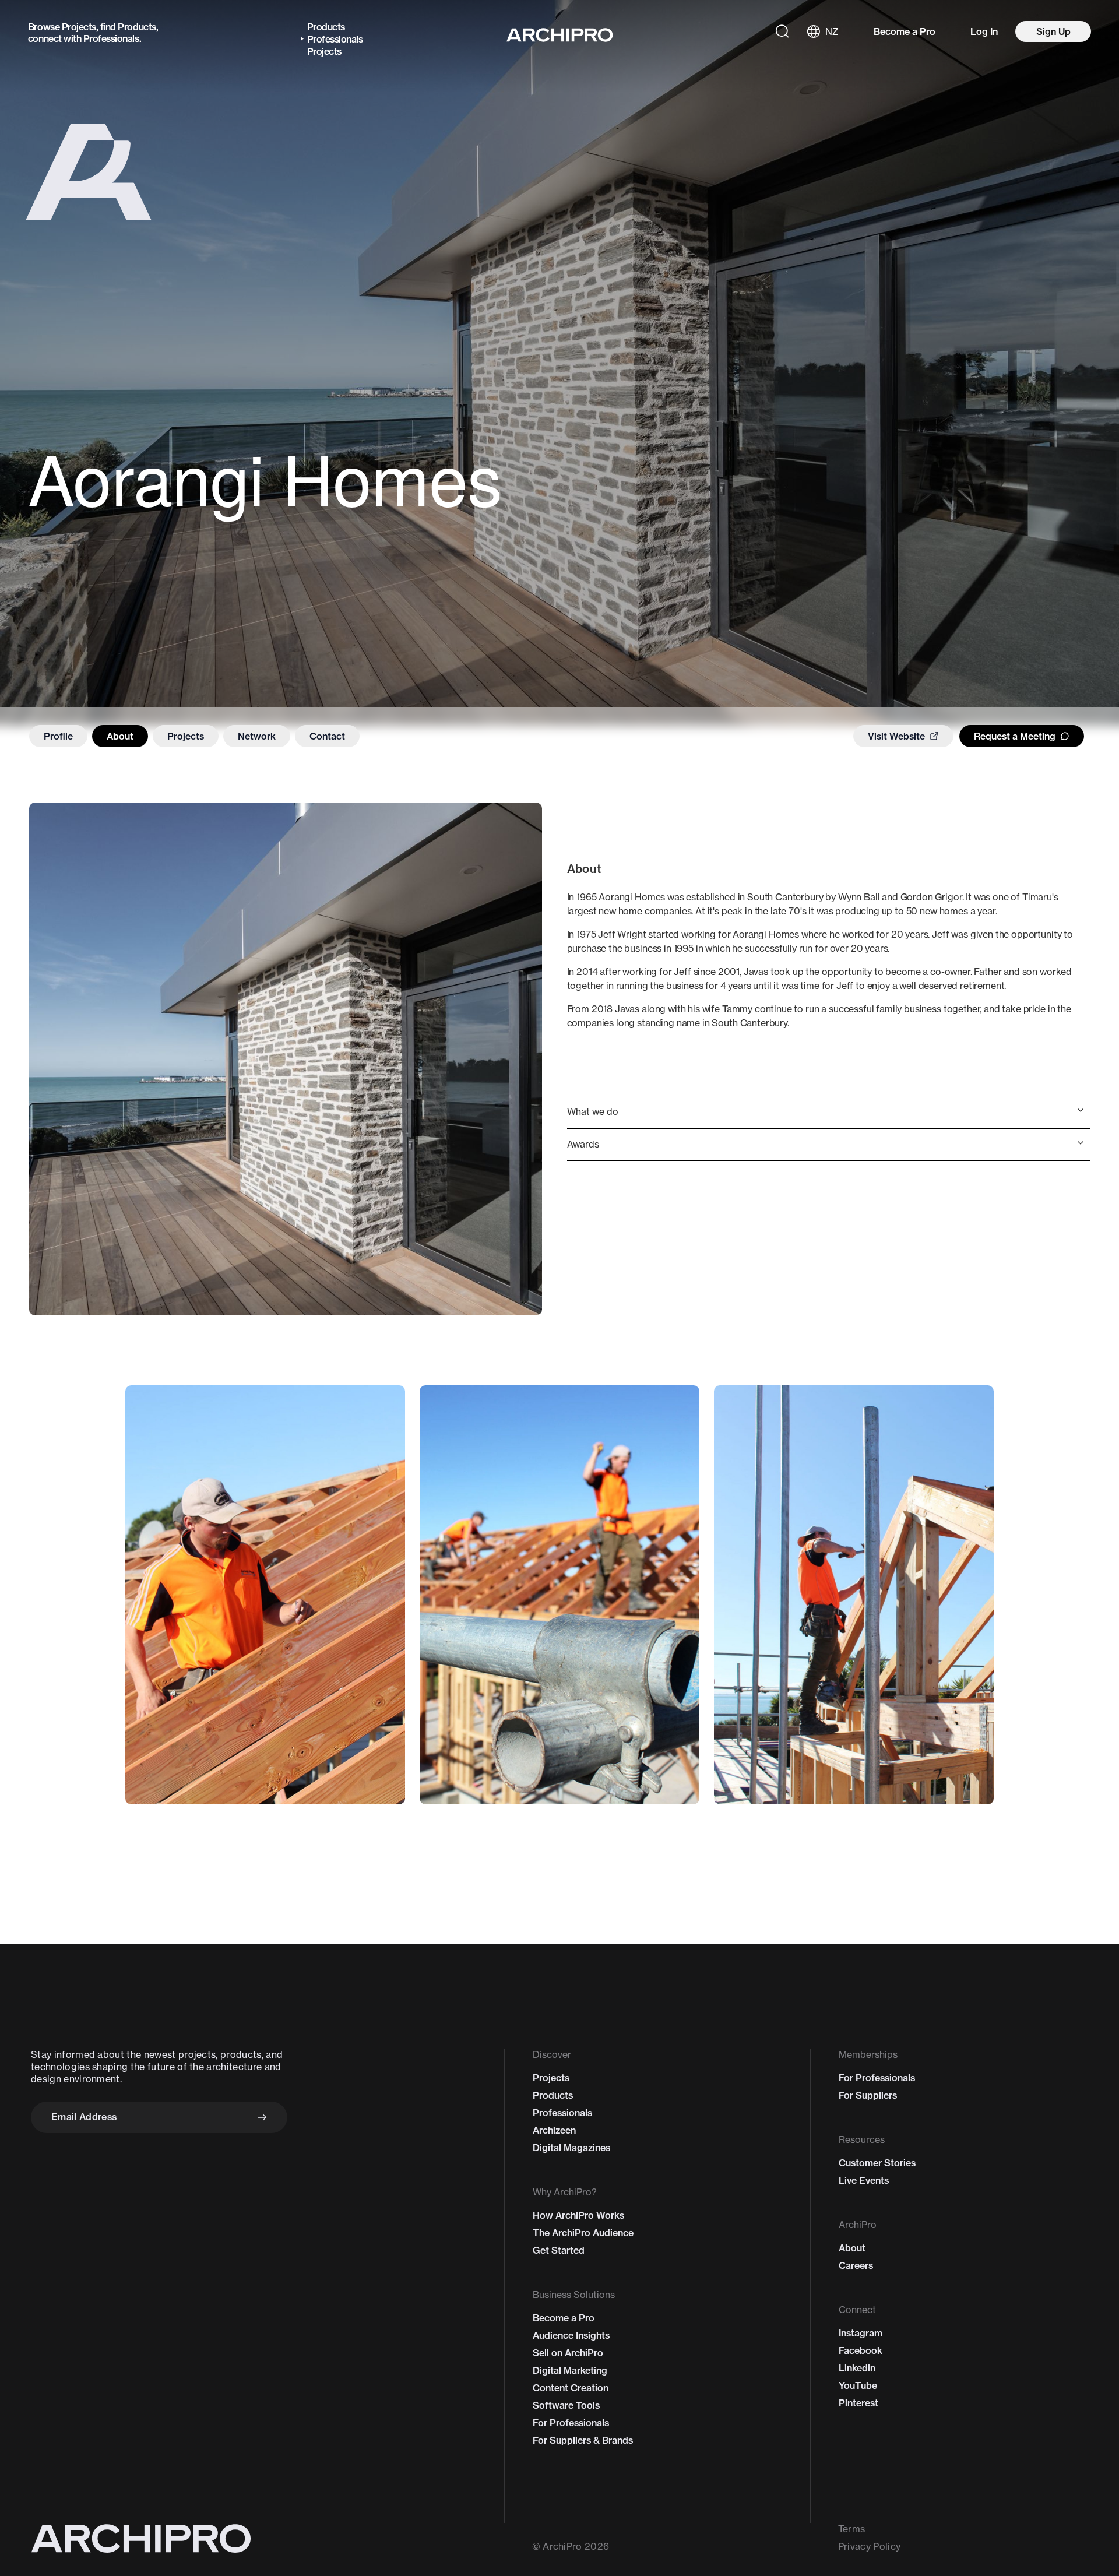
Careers (856, 2265)
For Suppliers (868, 2095)
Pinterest (858, 2403)
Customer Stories (877, 2163)
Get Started (559, 2250)
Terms (852, 2529)
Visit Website (896, 736)
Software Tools (566, 2405)
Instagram (861, 2333)
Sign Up (1053, 31)
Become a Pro (905, 31)
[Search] (782, 31)
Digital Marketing (570, 2370)
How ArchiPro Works (578, 2215)
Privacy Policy (869, 2546)
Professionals (111, 38)
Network (257, 736)
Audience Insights (571, 2335)
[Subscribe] (262, 2117)
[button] (828, 1112)
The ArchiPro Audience (583, 2233)
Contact (327, 736)
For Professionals (571, 2423)
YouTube (858, 2385)
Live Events (864, 2180)
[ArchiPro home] (560, 35)
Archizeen (554, 2130)
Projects (79, 27)
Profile (58, 736)
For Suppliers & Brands (583, 2440)
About (120, 736)
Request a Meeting (1015, 736)
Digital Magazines (571, 2148)
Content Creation (571, 2388)
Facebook (861, 2350)
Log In (984, 31)
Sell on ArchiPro (568, 2353)
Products (137, 27)
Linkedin (857, 2368)
